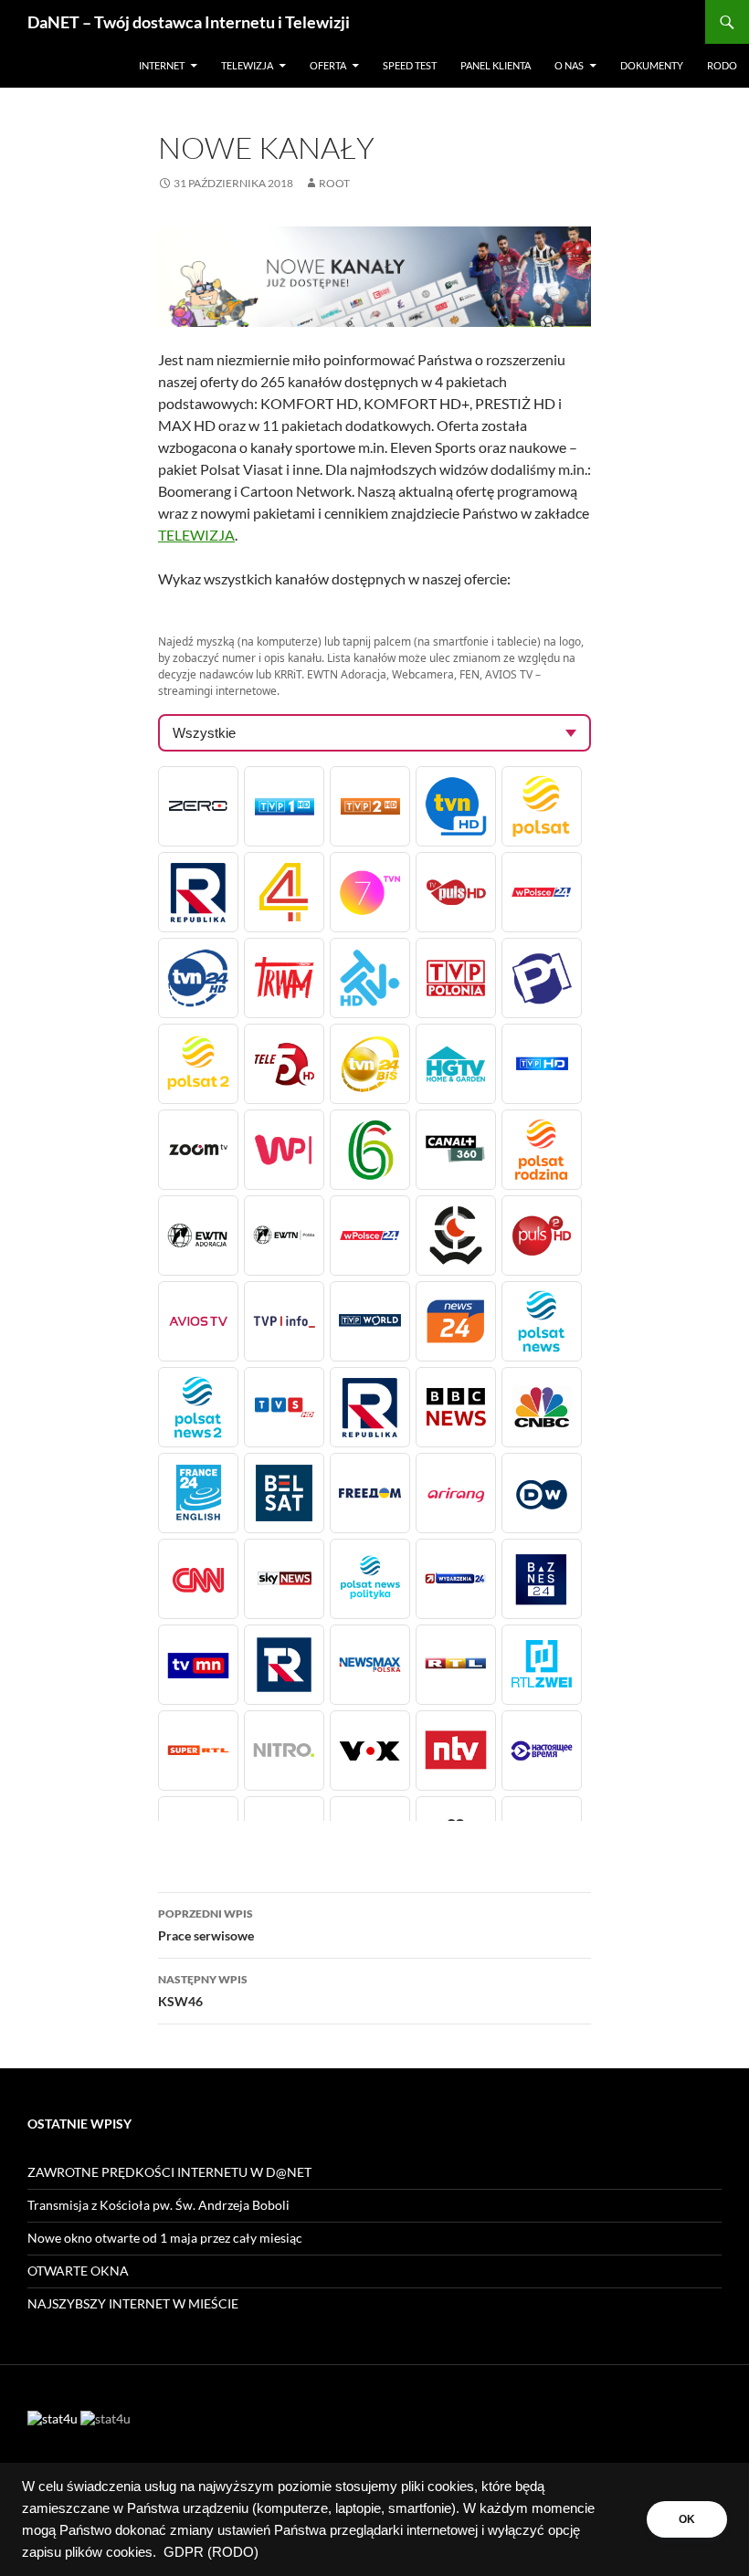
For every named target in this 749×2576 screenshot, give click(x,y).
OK (687, 2519)
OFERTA (328, 65)
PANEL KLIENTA (496, 65)
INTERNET (162, 65)
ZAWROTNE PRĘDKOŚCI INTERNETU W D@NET (169, 2172)
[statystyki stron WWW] (53, 2417)
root (334, 183)
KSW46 (203, 1991)
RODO (722, 65)
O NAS (569, 65)
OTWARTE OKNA (78, 2271)
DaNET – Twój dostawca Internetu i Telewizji (189, 22)
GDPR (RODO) (211, 2552)
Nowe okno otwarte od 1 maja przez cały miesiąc (165, 2238)
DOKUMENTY (652, 65)
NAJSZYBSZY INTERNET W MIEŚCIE (133, 2303)
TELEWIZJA (247, 65)
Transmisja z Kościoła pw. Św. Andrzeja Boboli (158, 2205)
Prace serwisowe (206, 1925)
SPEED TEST (410, 65)
